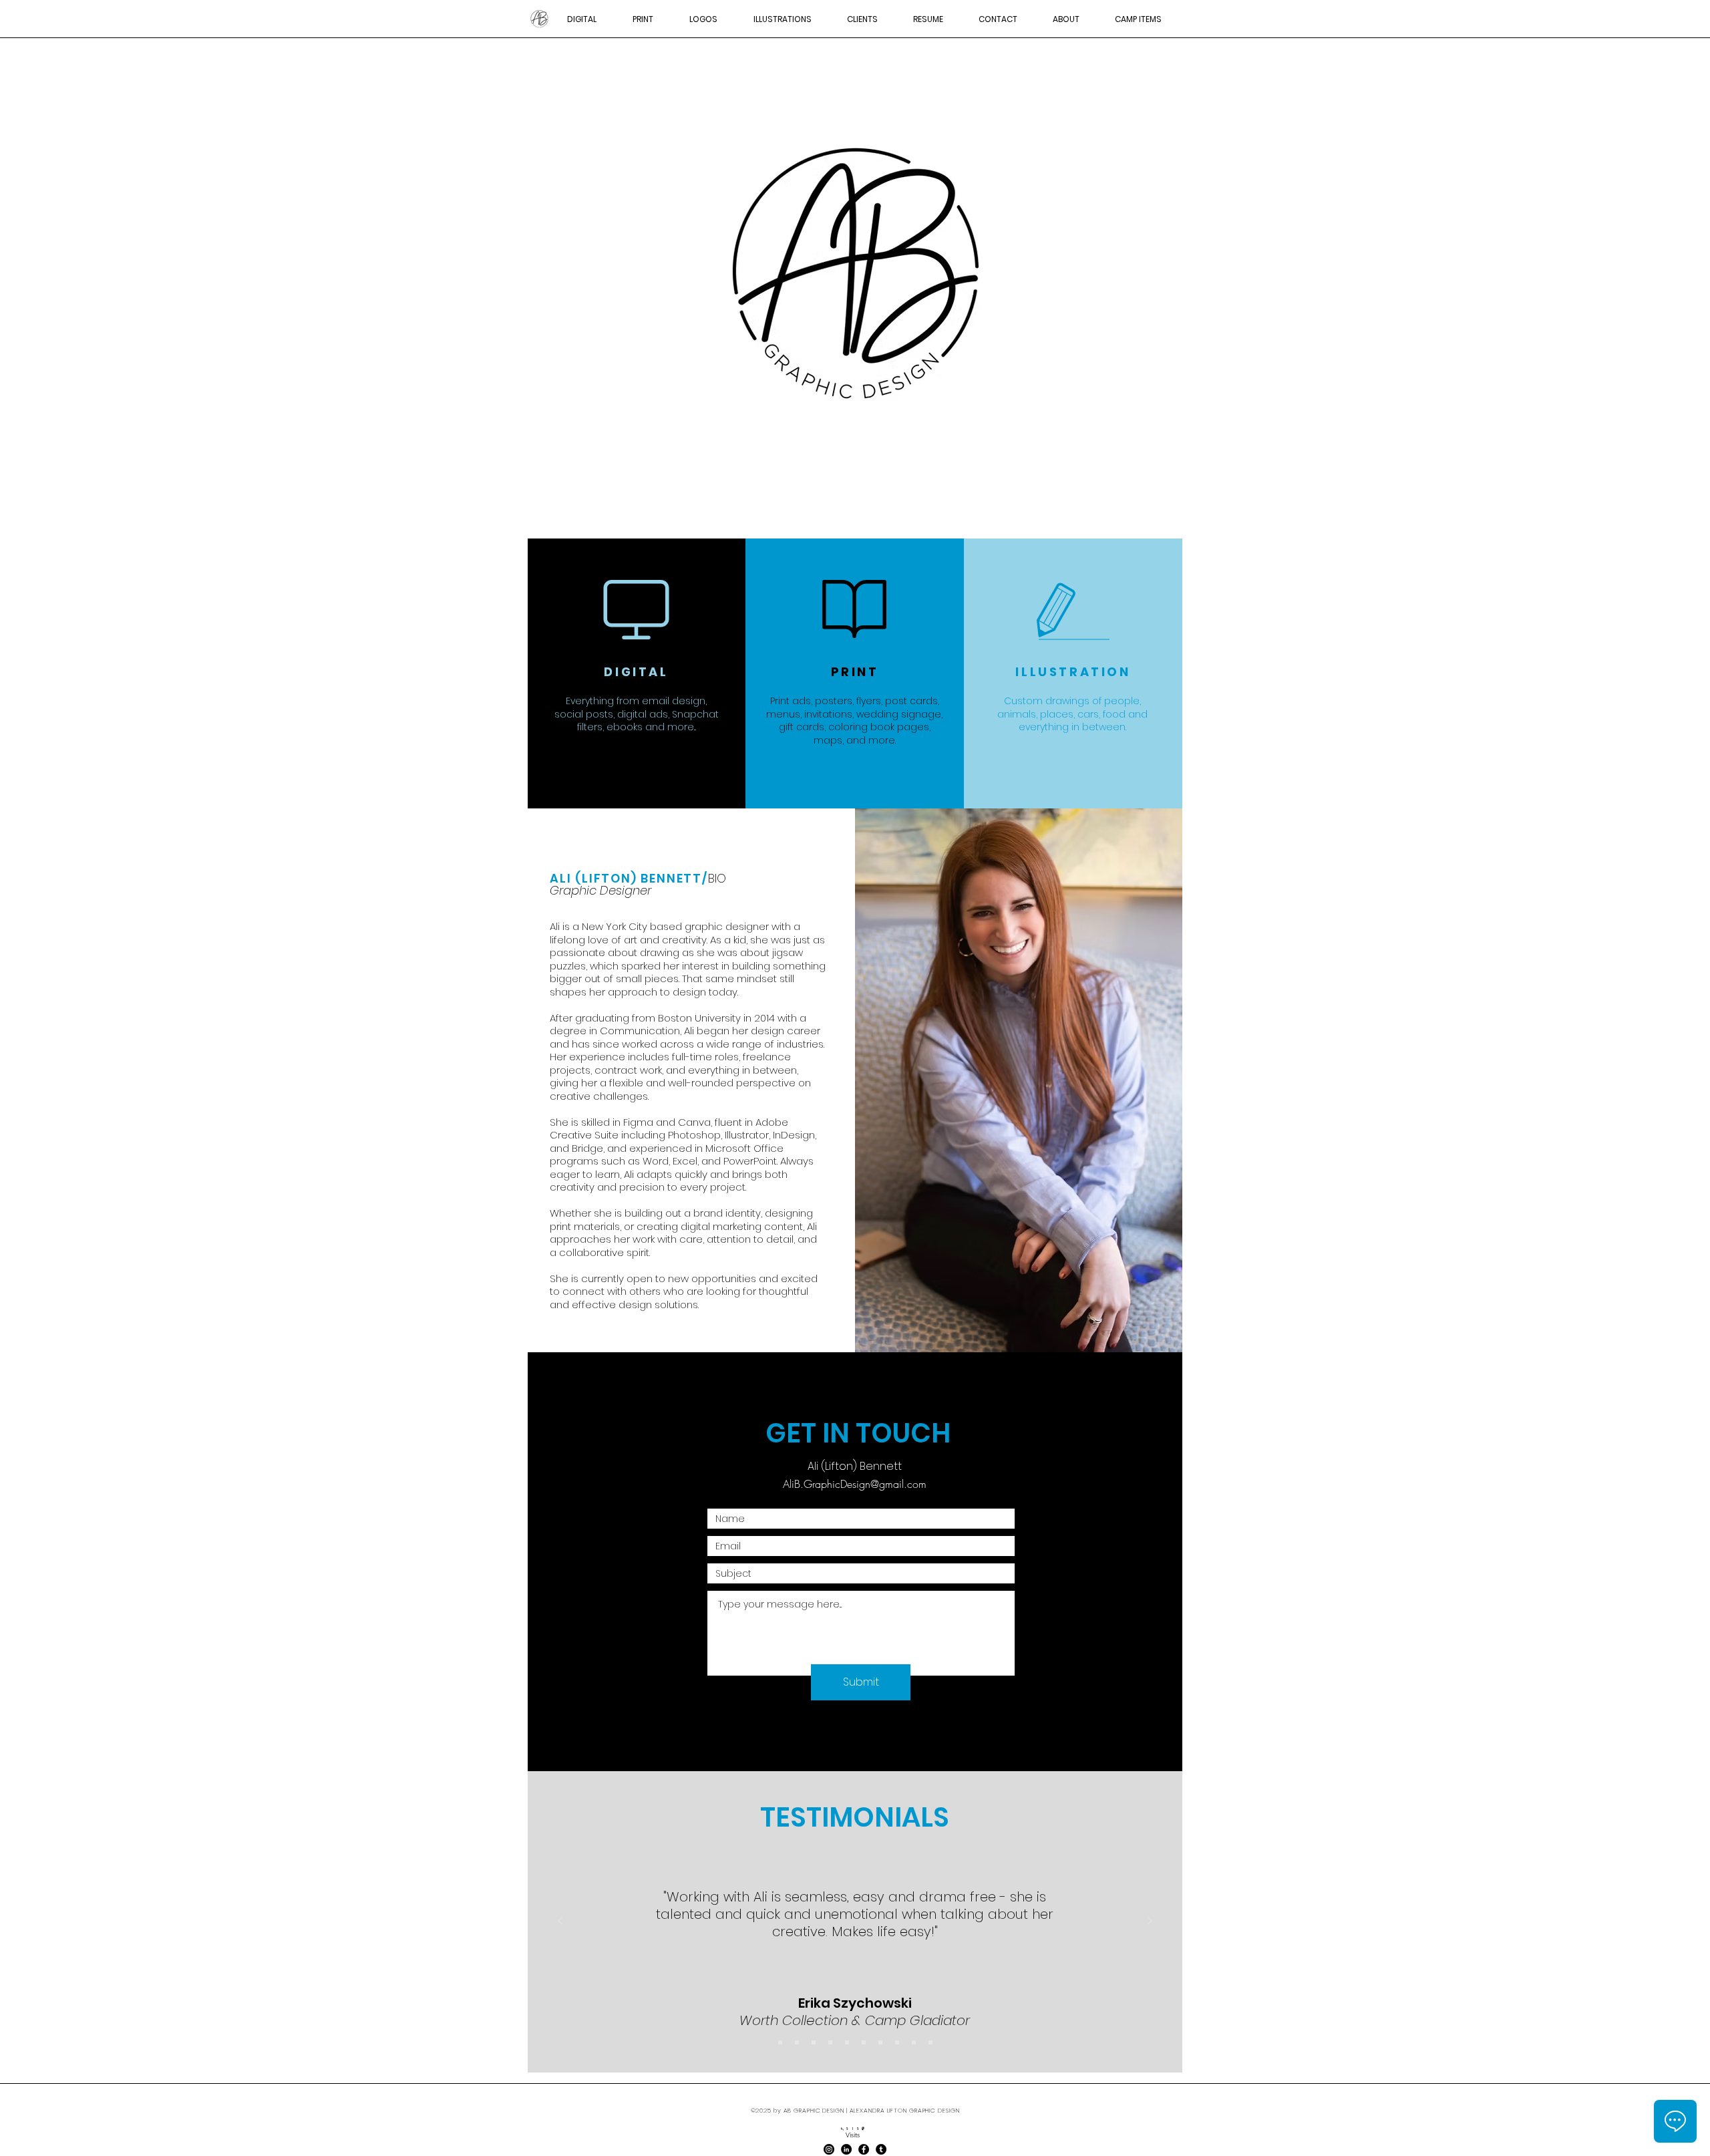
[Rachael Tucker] (797, 2042)
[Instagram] (829, 2149)
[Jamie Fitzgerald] (880, 2042)
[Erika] (814, 2042)
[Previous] (560, 1922)
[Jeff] (780, 2042)
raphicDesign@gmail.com (869, 1484)
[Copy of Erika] (830, 2042)
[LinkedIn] (846, 2149)
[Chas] (914, 2042)
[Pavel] (897, 2042)
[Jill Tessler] (864, 2042)
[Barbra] (847, 2042)
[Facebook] (864, 2149)
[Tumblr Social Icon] (881, 2149)
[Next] (1150, 1922)
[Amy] (930, 2042)
